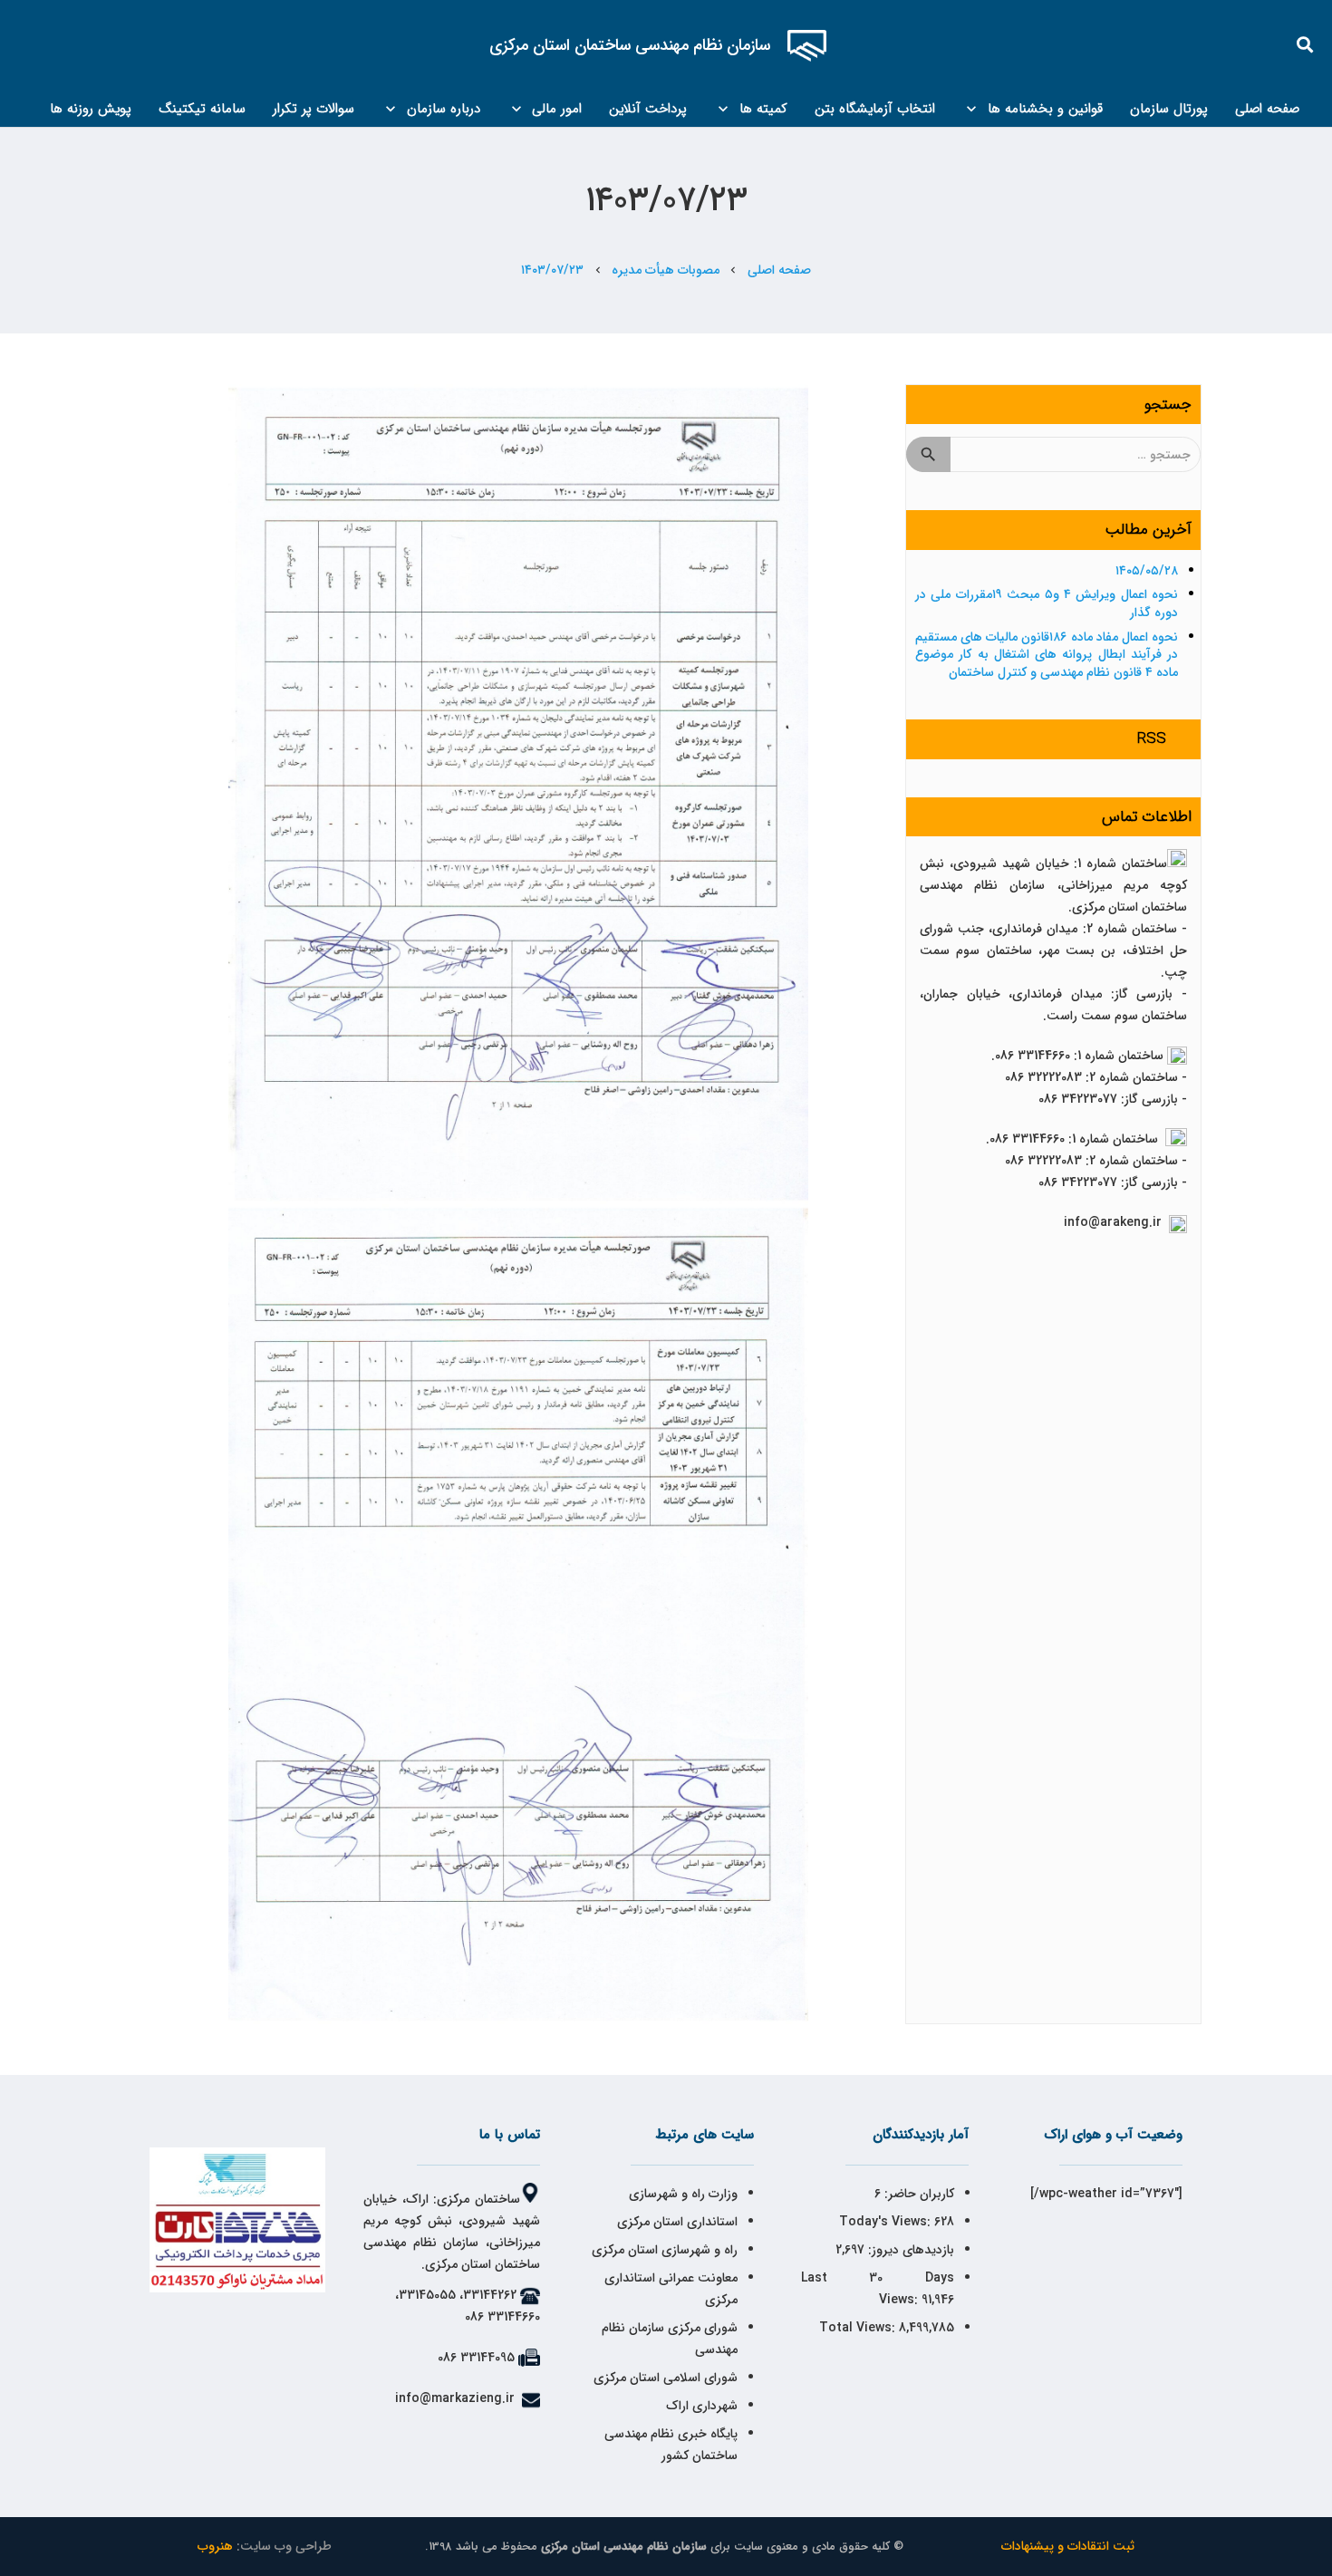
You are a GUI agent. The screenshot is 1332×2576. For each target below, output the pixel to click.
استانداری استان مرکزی (677, 2222)
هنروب (215, 2546)
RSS (1152, 739)
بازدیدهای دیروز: (909, 2250)
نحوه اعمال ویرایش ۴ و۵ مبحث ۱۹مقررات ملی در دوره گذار (1047, 603)
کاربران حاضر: (917, 2194)
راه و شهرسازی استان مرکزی (665, 2250)
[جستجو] (1306, 45)
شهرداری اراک (702, 2406)
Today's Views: (887, 2222)
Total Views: (859, 2328)
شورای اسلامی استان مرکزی (666, 2378)
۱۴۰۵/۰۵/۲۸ (1147, 571)
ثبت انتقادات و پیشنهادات (1068, 2546)
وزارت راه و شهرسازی (681, 2194)
